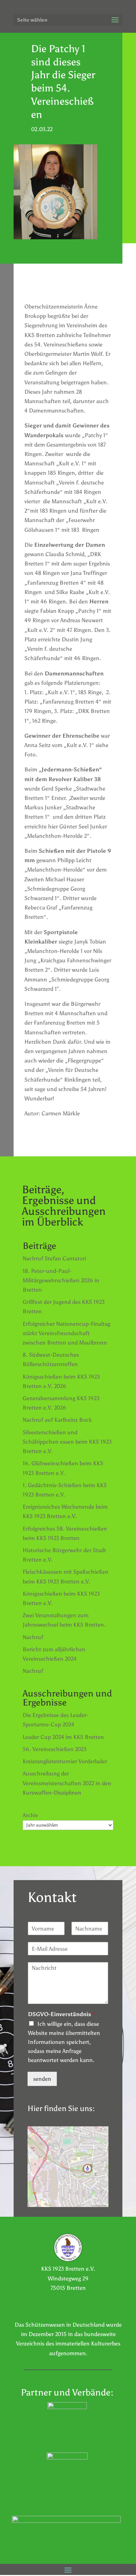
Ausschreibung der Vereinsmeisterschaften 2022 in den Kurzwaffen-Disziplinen (67, 1783)
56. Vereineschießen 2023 (55, 1749)
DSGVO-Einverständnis (61, 2014)
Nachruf (33, 1637)
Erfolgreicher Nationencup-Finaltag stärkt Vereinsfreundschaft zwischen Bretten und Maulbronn (66, 1333)
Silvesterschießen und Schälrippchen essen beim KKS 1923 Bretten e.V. (67, 1442)
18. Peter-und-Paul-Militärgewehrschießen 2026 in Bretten (61, 1280)
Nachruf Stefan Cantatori (54, 1258)
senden (42, 2079)
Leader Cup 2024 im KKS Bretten (63, 1737)
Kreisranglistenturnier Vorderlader (65, 1761)
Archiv (30, 1815)
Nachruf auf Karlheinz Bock (57, 1420)
